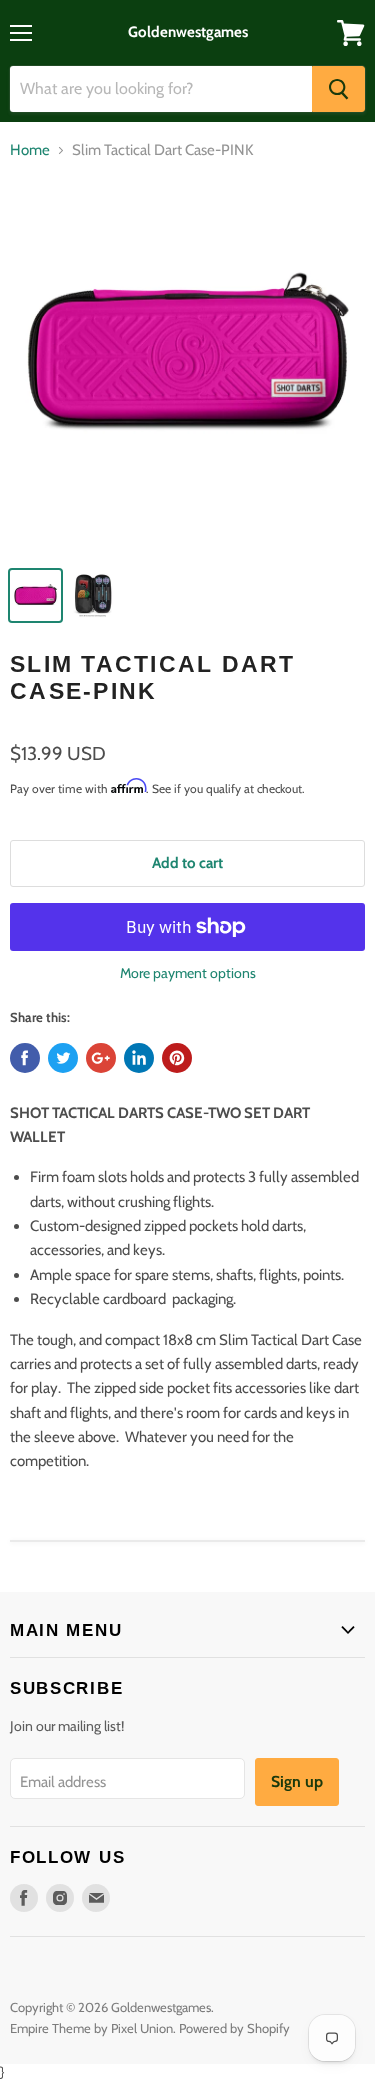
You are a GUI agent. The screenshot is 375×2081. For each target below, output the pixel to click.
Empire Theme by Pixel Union (91, 2028)
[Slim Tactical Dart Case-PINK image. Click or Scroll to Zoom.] (187, 366)
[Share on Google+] (101, 1058)
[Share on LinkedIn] (139, 1058)
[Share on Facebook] (25, 1058)
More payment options (188, 973)
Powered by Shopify (234, 2028)
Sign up (297, 1781)
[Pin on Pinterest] (177, 1058)
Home (30, 150)
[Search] (338, 89)
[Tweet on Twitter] (63, 1058)
